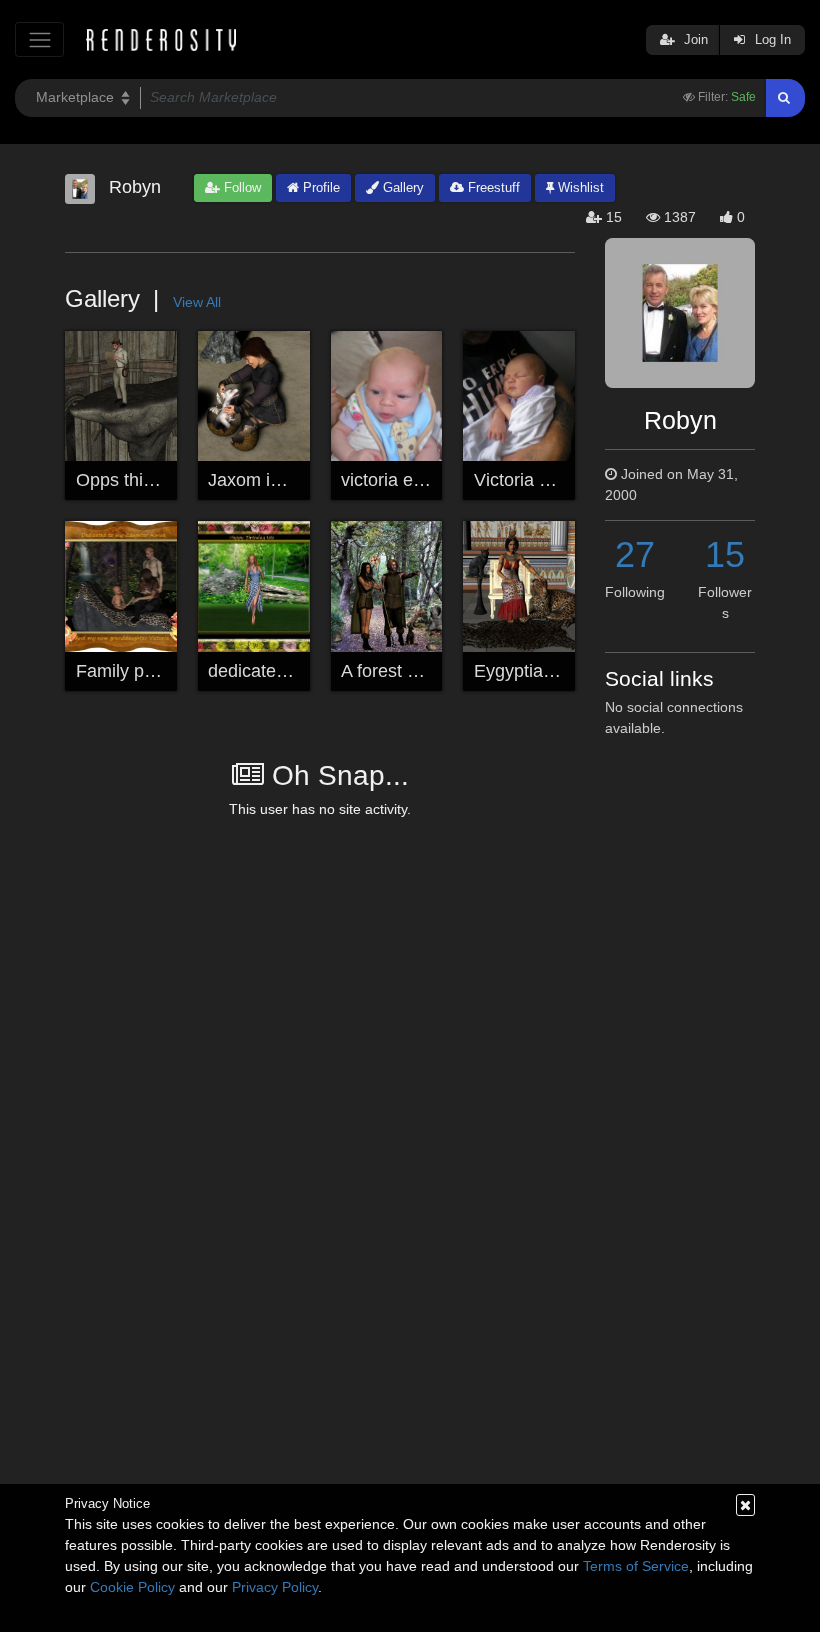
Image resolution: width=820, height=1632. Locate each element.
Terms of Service (636, 1566)
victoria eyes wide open (434, 480)
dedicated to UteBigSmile (309, 671)
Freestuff (492, 187)
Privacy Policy (275, 1587)
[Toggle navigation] (39, 39)
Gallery (401, 187)
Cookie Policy (132, 1587)
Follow (240, 187)
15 (725, 554)
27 (635, 554)
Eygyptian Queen (543, 671)
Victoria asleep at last (559, 480)
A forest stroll (393, 671)
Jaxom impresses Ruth (299, 480)
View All (197, 302)
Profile (319, 187)
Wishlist (579, 187)
